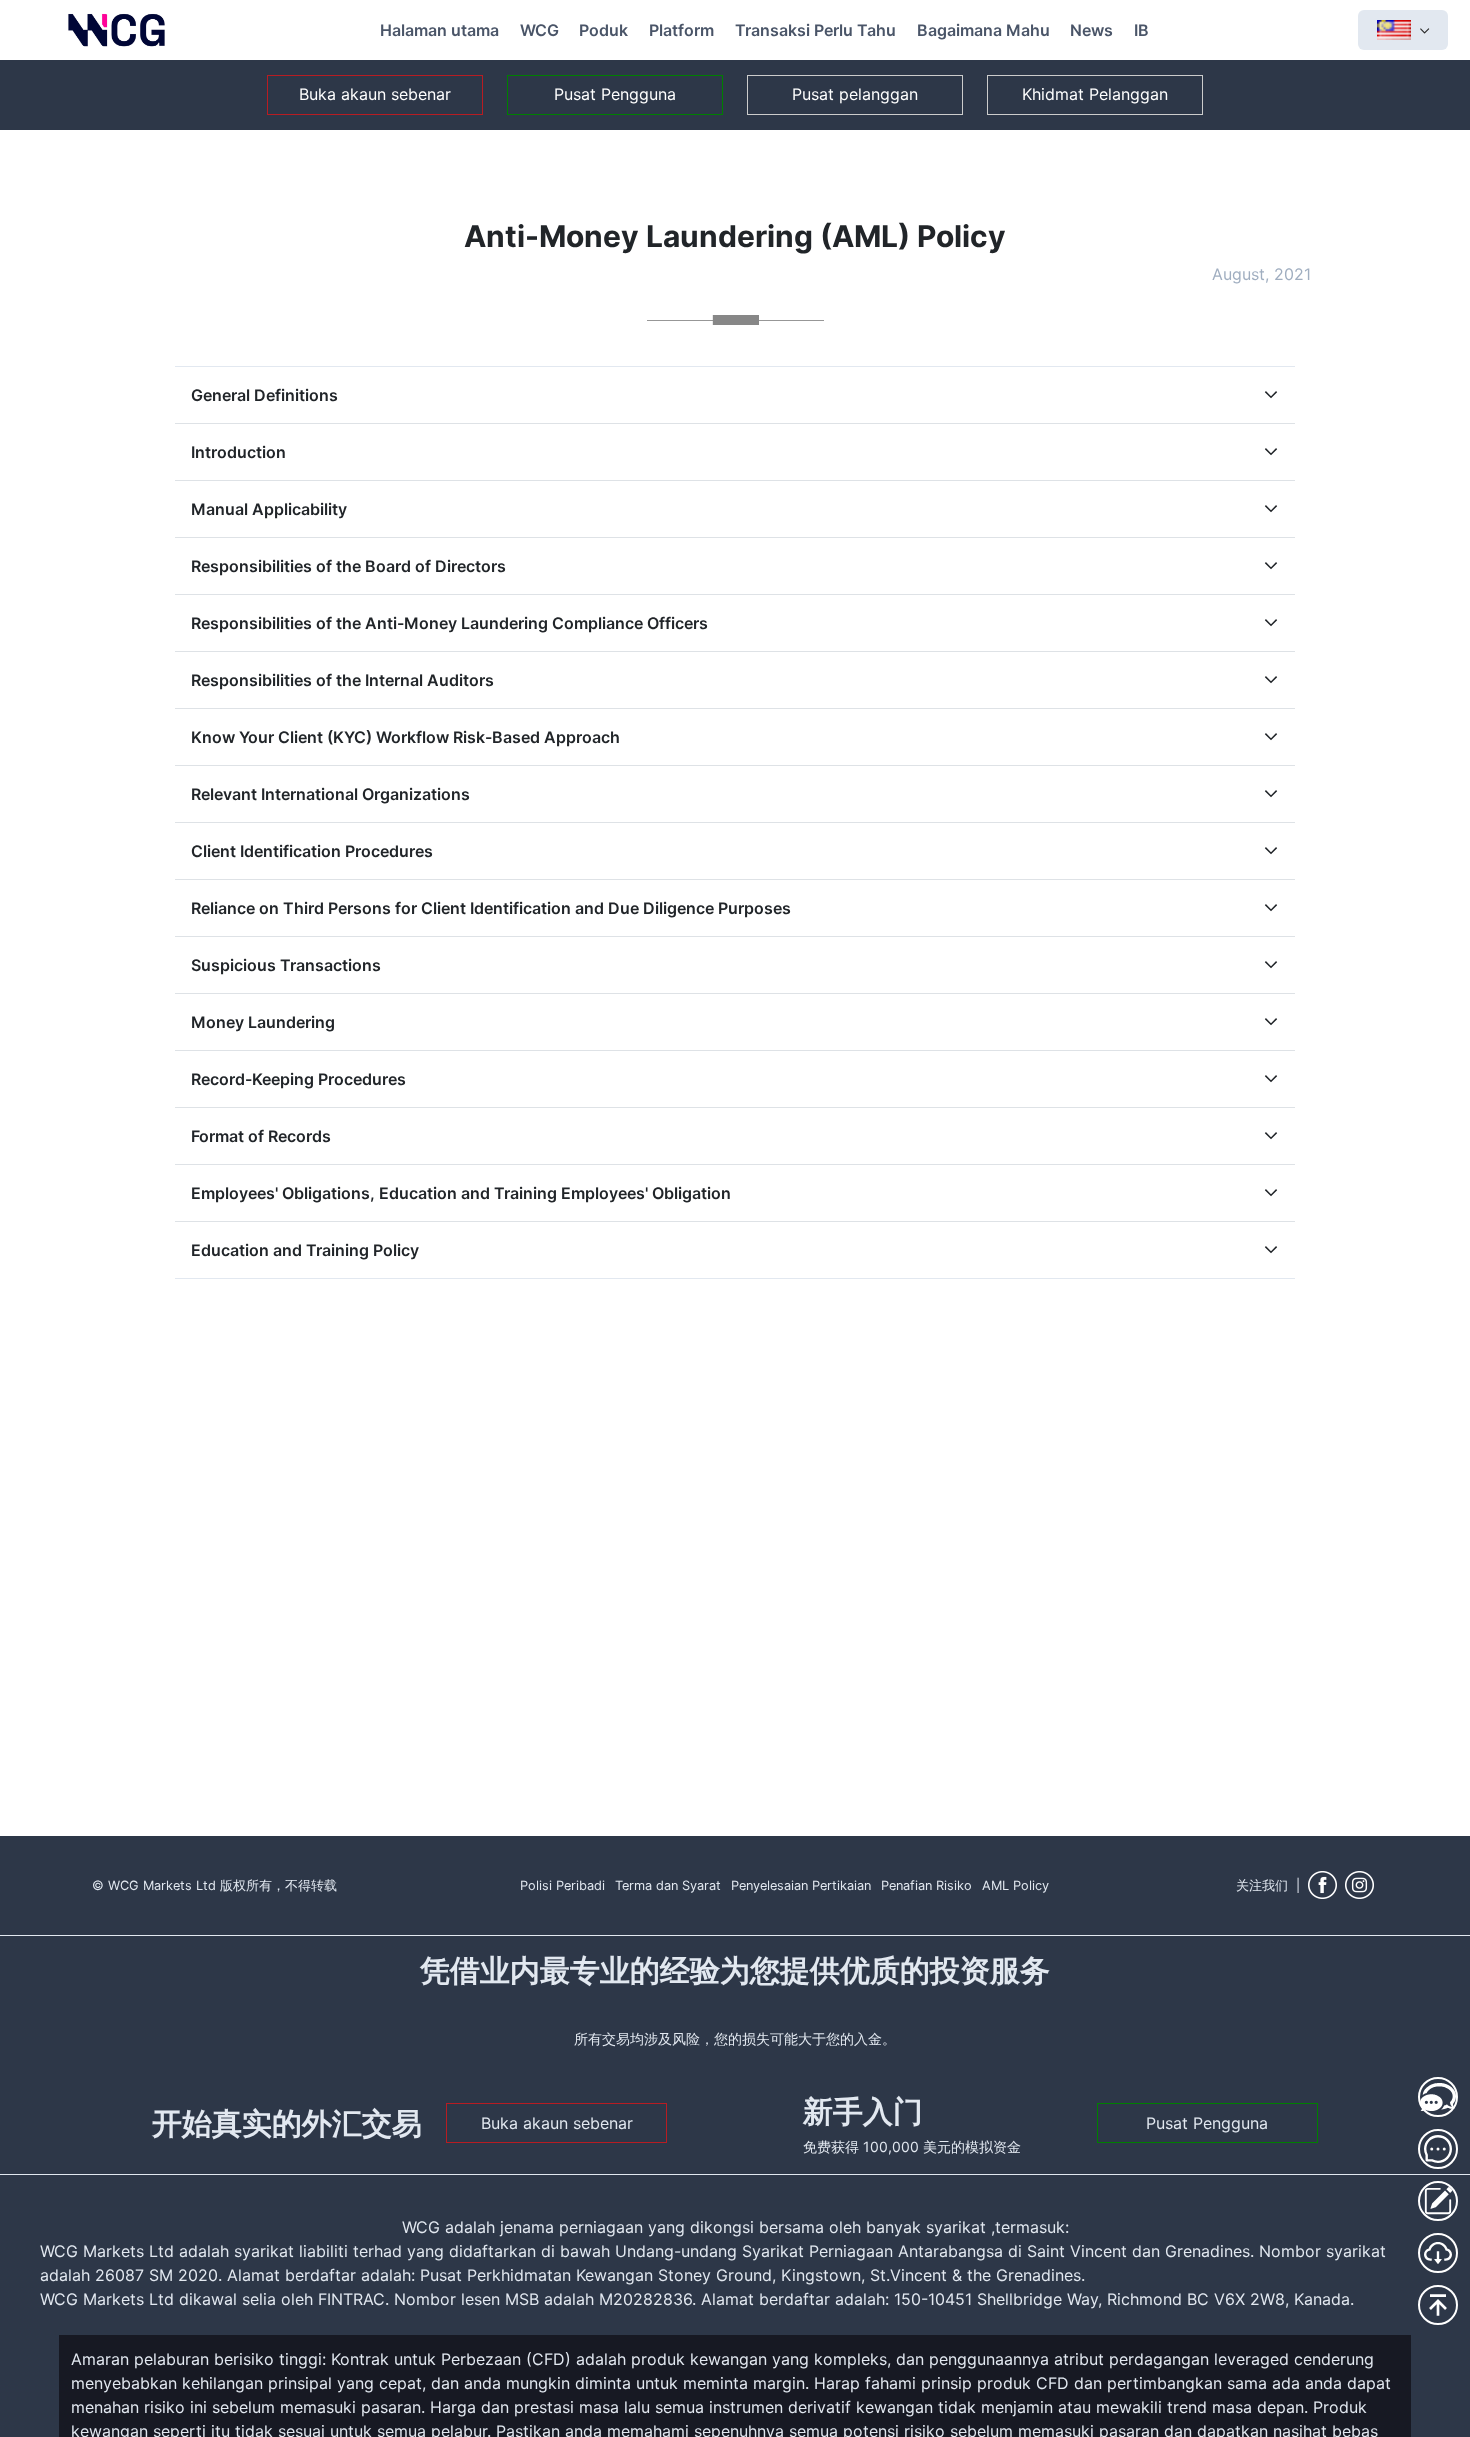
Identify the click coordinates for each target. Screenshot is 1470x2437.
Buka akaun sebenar (375, 94)
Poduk (603, 30)
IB (1141, 30)
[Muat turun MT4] (1438, 2253)
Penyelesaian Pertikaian (801, 1885)
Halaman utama (439, 30)
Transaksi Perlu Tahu (815, 30)
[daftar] (1438, 2201)
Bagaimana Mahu (983, 30)
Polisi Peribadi (562, 1885)
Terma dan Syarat (668, 1885)
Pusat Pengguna (615, 94)
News (1091, 30)
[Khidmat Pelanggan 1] (1438, 2097)
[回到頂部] (1438, 2305)
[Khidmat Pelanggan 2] (1438, 2149)
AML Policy (1015, 1885)
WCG (539, 30)
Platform (681, 30)
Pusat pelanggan (855, 94)
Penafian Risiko (926, 1885)
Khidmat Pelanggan (1095, 94)
